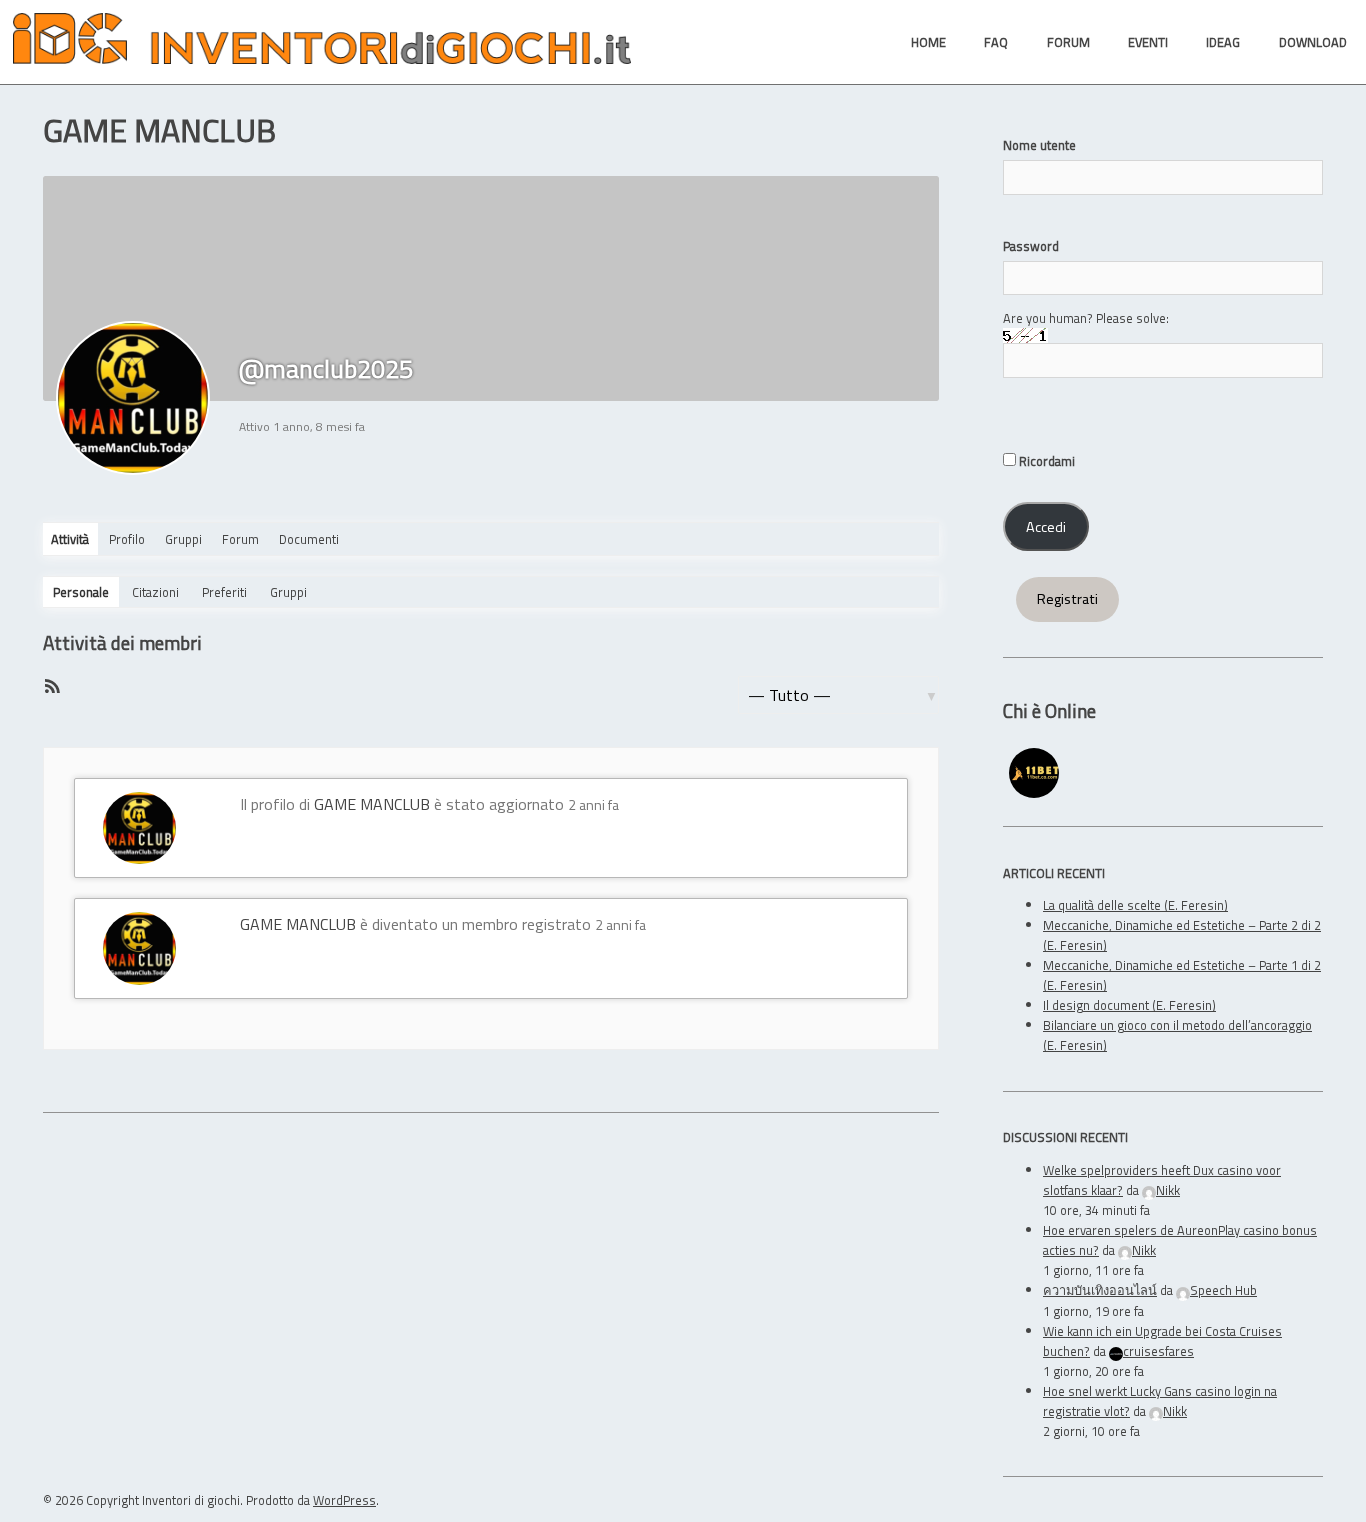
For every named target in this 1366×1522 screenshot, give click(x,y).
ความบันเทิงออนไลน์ (1100, 1290)
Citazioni (155, 592)
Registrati (1067, 599)
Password (1031, 246)
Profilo (127, 539)
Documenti (309, 539)
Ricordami (1045, 461)
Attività (70, 539)
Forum (240, 539)
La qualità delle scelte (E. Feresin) (1135, 905)
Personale (81, 592)
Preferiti (224, 592)
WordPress (344, 1500)
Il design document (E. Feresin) (1129, 1005)
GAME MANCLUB (372, 804)
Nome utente (1039, 145)
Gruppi (183, 539)
